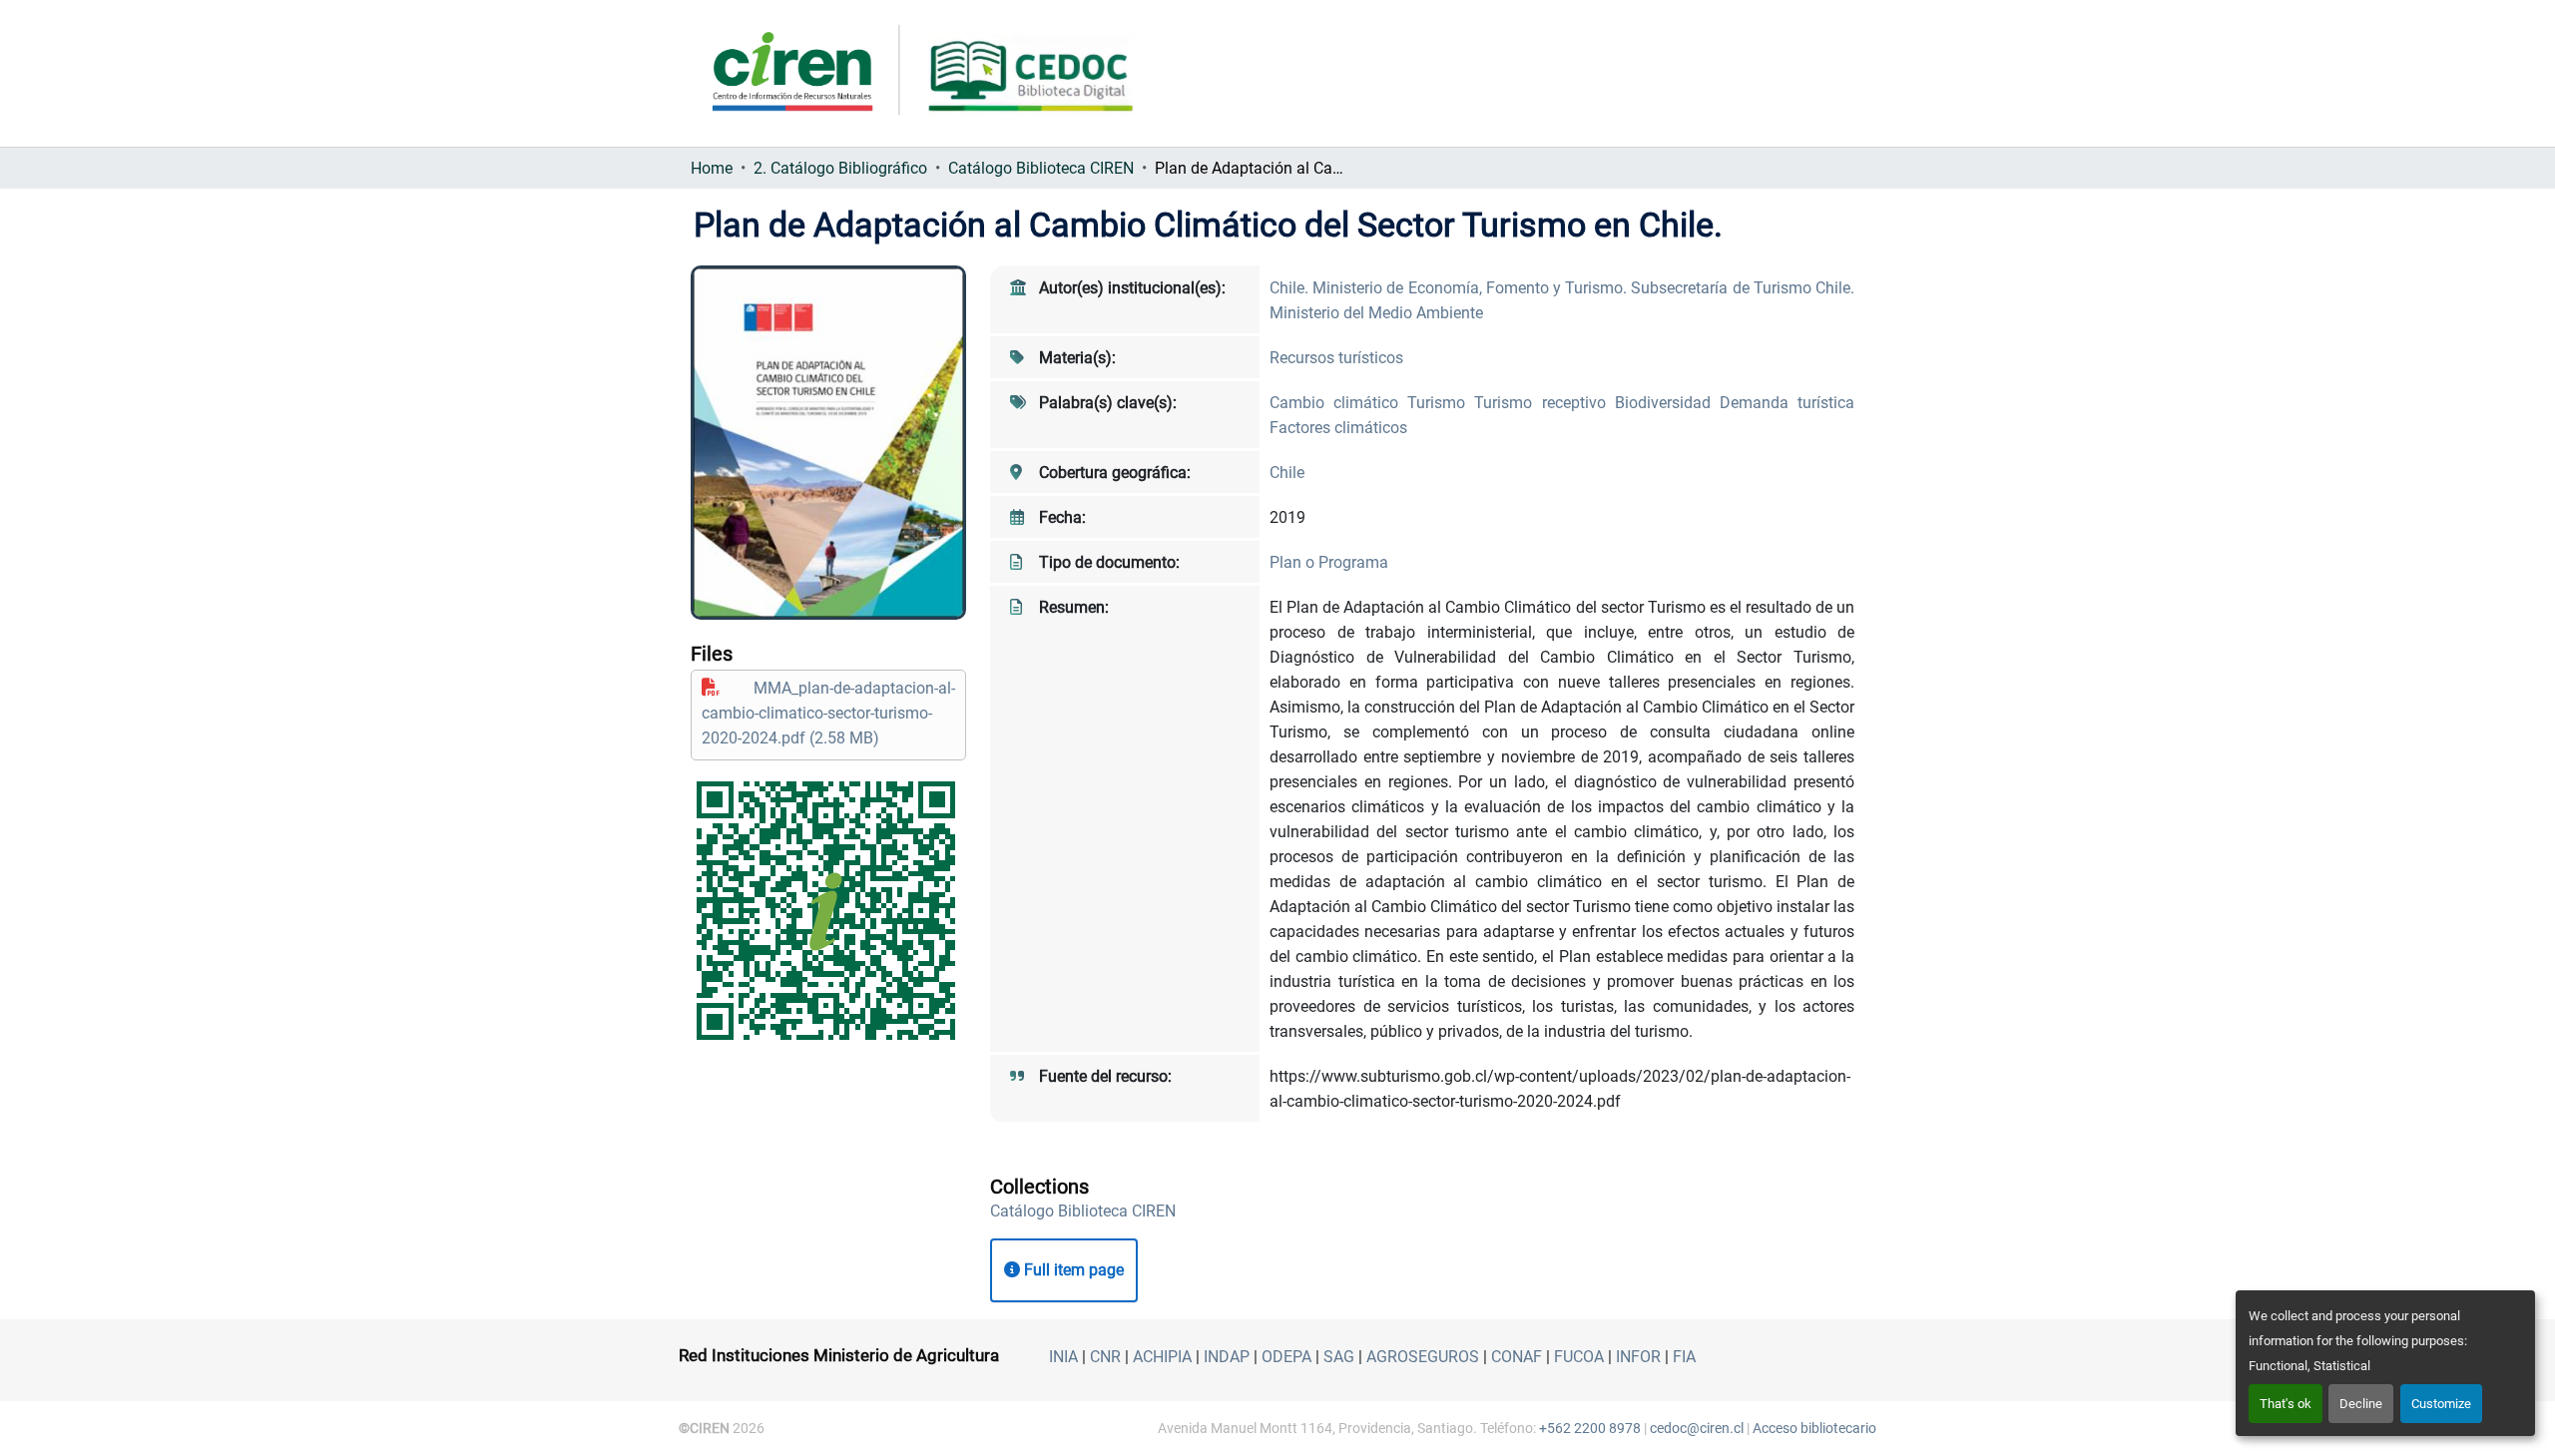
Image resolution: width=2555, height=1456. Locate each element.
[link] (828, 713)
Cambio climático (1338, 403)
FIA (1684, 1357)
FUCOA (1579, 1357)
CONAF (1517, 1357)
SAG (1339, 1357)
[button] (1083, 1211)
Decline (2361, 1404)
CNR (1105, 1357)
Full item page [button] (1072, 1270)
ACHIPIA (1162, 1357)
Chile (1287, 473)
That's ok (2286, 1404)
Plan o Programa (1329, 562)
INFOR (1638, 1357)
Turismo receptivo (1544, 403)
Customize (2441, 1404)
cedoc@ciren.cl (1697, 1428)
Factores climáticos (1338, 428)
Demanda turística (1787, 403)
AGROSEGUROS (1423, 1357)
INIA (1063, 1357)
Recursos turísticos (1336, 358)
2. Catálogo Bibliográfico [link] (840, 168)
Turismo (1441, 403)
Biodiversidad (1667, 403)
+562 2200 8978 (1590, 1428)
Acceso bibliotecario (1814, 1428)
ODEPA (1286, 1357)
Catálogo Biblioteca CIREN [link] (1041, 168)
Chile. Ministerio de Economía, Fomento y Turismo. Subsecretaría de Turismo (1542, 288)
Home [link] (712, 168)
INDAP (1227, 1357)
